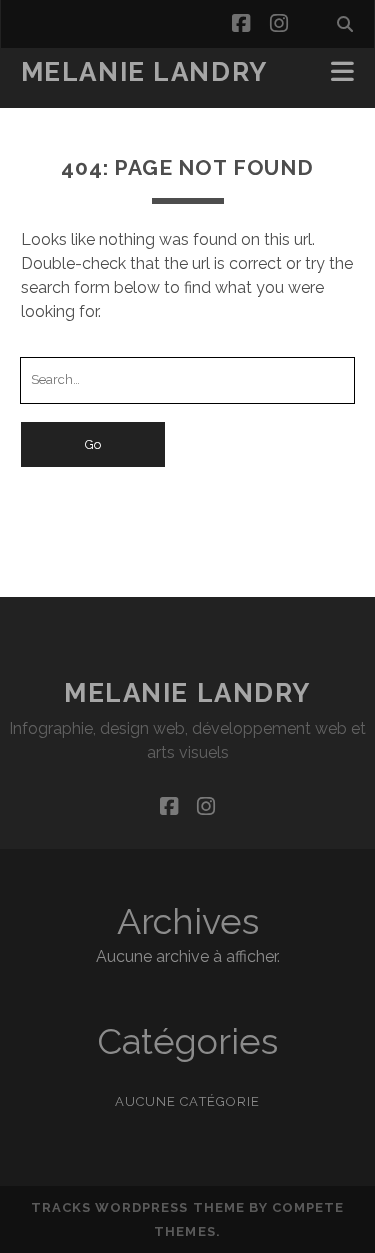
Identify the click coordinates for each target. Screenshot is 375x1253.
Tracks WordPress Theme (138, 1207)
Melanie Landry (144, 72)
